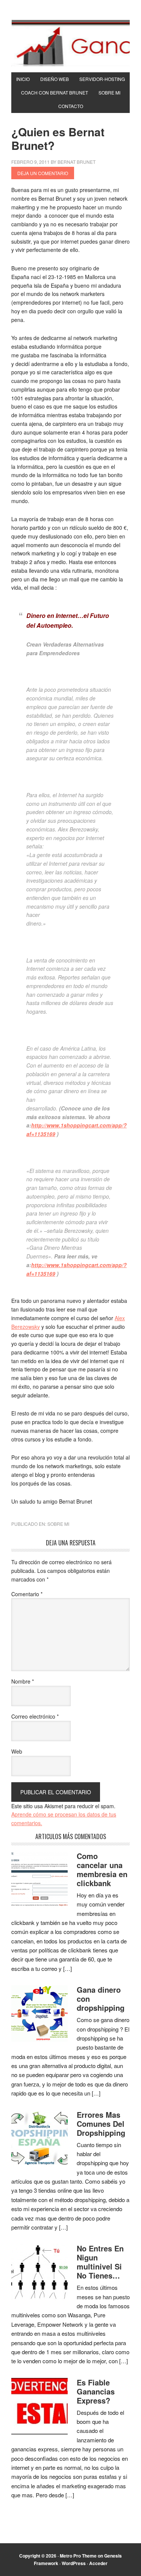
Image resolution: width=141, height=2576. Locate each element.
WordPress (74, 2563)
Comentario (27, 1594)
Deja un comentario (43, 173)
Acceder (98, 2563)
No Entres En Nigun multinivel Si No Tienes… (100, 2262)
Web (17, 1751)
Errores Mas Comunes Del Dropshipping (101, 2124)
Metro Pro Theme (78, 2556)
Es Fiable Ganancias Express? (96, 2391)
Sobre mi (58, 1524)
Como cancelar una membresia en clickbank (102, 1869)
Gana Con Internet (70, 43)
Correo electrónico (35, 1716)
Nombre (23, 1681)
